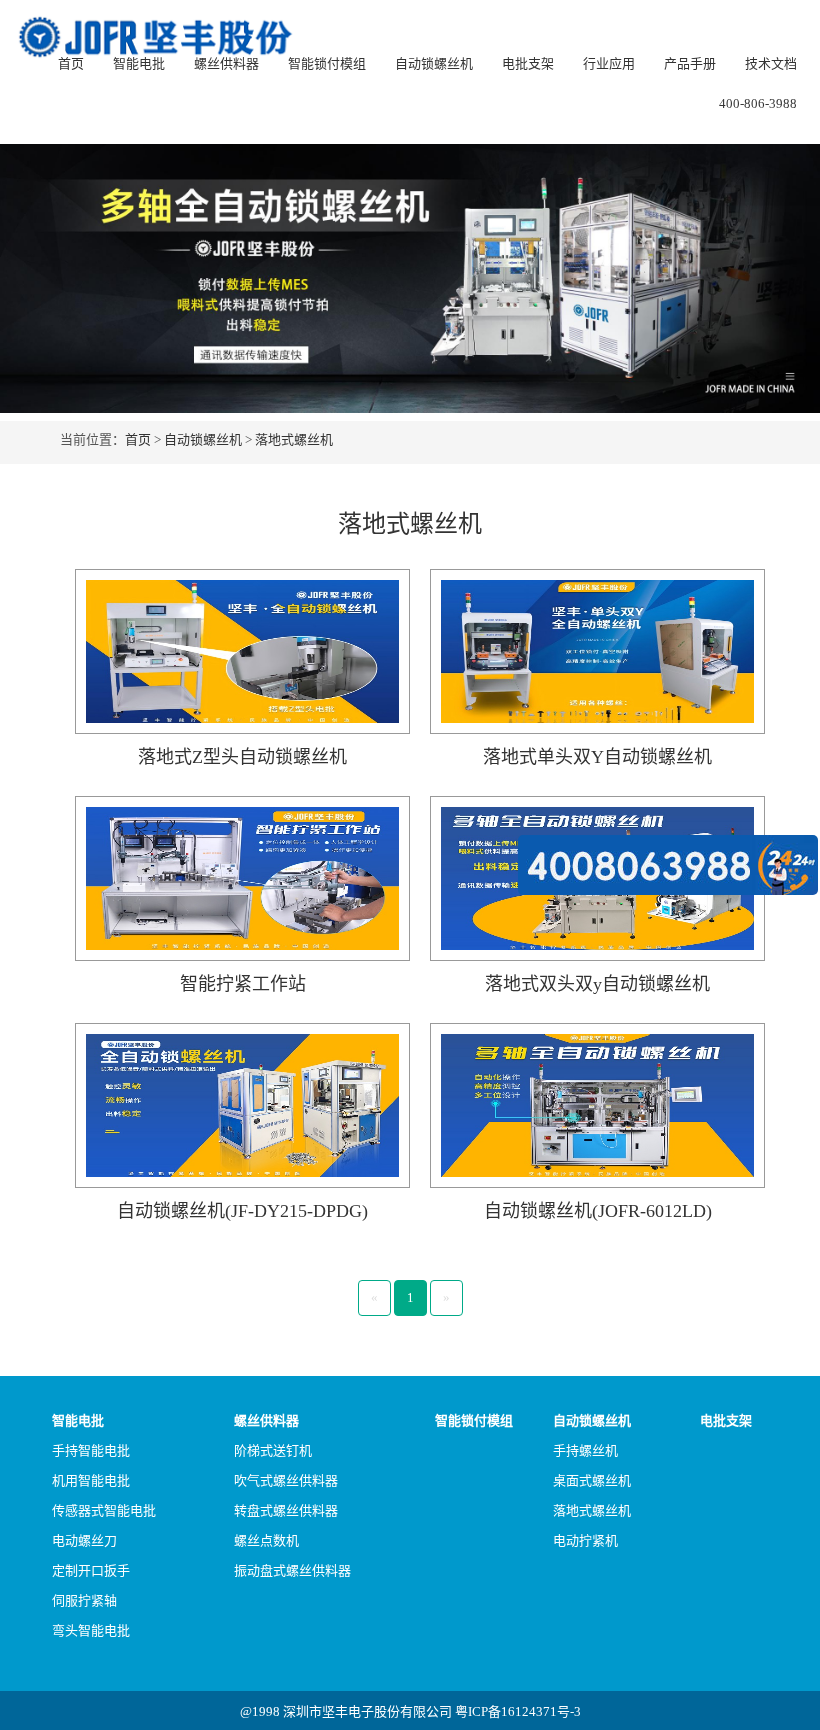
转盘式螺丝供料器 (286, 1510)
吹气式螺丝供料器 (286, 1480)
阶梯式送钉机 (273, 1450)
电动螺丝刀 (84, 1540)
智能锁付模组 (327, 63)
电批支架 (528, 63)
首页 (71, 63)
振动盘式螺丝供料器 (292, 1570)
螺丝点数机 (266, 1540)
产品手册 (690, 63)
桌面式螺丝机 (592, 1480)
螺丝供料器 (226, 63)
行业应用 (609, 63)
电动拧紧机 (585, 1540)
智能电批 (139, 63)
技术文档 (771, 63)
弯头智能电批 (91, 1630)
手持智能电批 (91, 1450)
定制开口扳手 (91, 1570)
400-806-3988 (758, 103)
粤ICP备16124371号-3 (518, 1711)
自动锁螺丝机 (434, 63)
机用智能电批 (91, 1480)
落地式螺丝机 (294, 439)
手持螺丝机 (585, 1450)
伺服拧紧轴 (84, 1600)
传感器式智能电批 (104, 1510)
